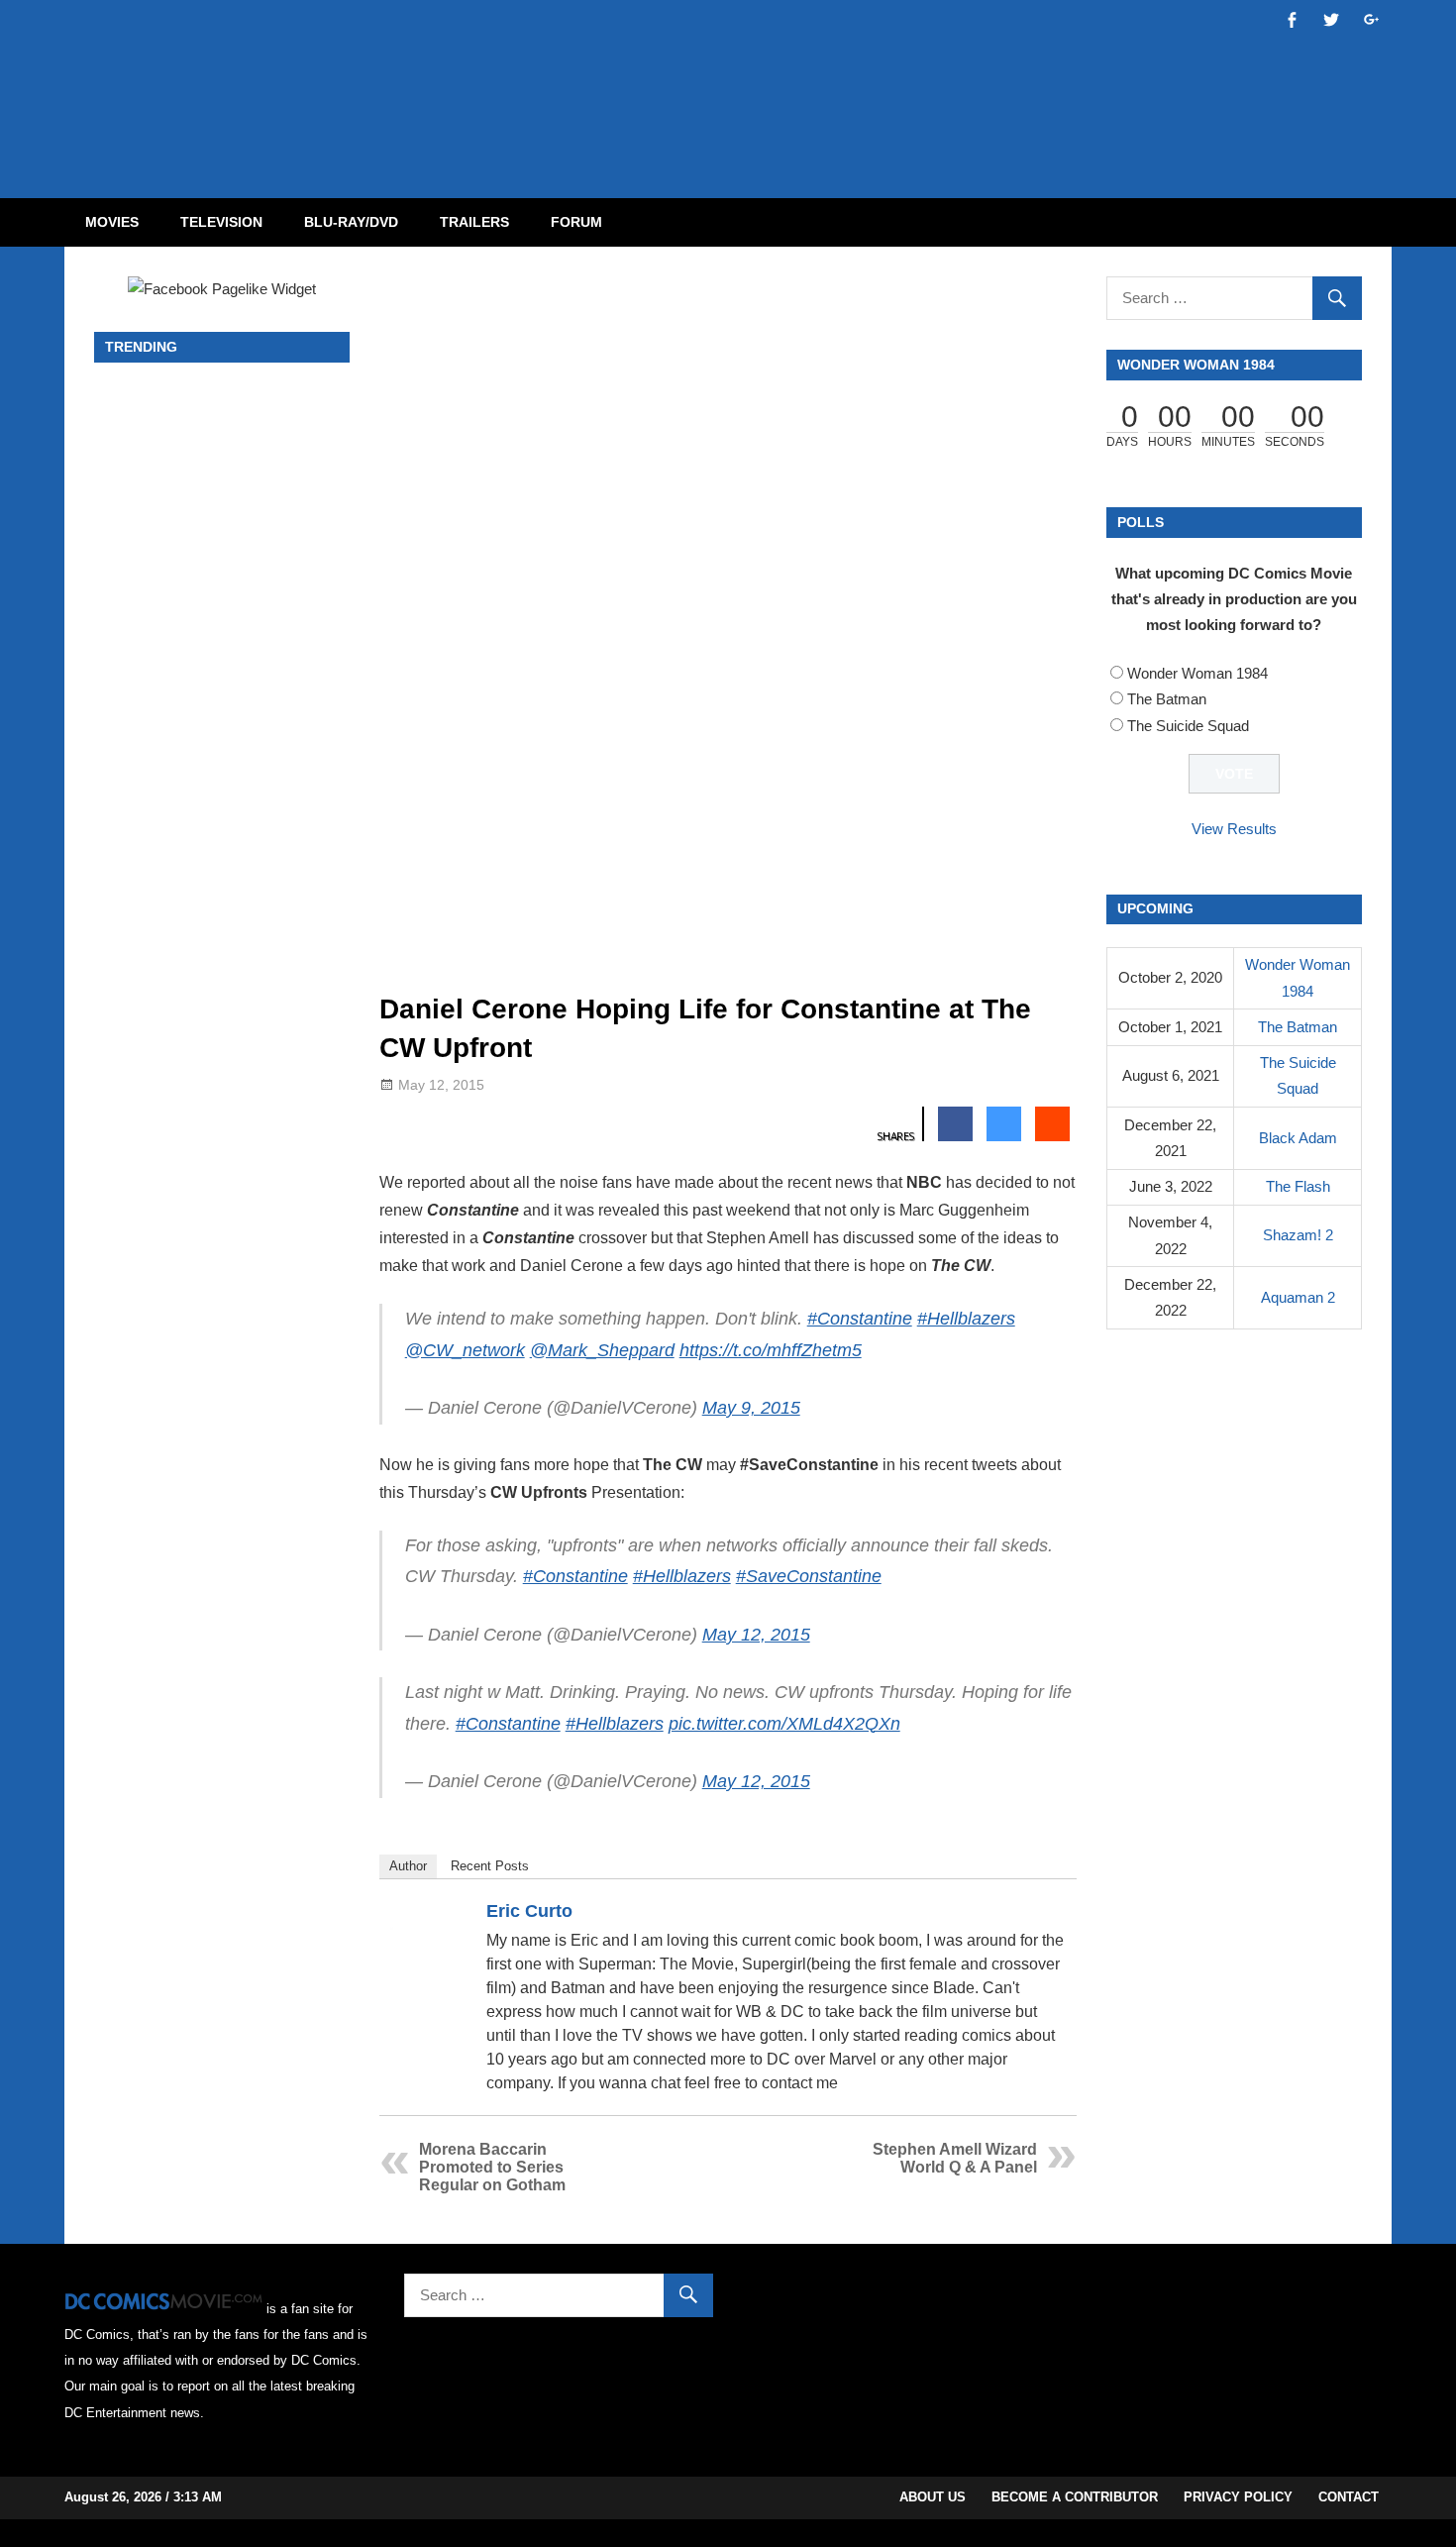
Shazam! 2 (1298, 1235)
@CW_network (465, 1350)
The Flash (1298, 1186)
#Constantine (860, 1319)
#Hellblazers (966, 1319)
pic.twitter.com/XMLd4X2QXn (784, 1724)
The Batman (1167, 699)
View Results (1234, 829)
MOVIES (112, 222)
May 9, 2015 (751, 1408)
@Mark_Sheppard (602, 1350)
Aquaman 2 (1298, 1297)
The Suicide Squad (1188, 726)
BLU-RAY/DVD (351, 222)
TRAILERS (474, 222)
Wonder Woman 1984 (1197, 673)
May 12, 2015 (756, 1635)
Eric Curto (529, 1911)
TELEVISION (221, 222)
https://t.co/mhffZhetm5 (771, 1350)
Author (408, 1866)
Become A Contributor (1075, 2497)
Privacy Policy (1238, 2497)
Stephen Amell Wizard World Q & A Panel (955, 2158)
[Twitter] (1052, 1915)
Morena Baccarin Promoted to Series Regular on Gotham (492, 2167)
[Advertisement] (807, 82)
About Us (933, 2497)
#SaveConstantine (809, 1576)
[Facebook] (1026, 1915)
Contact (1349, 2497)
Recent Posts (490, 1866)
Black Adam (1298, 1138)
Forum (576, 222)
